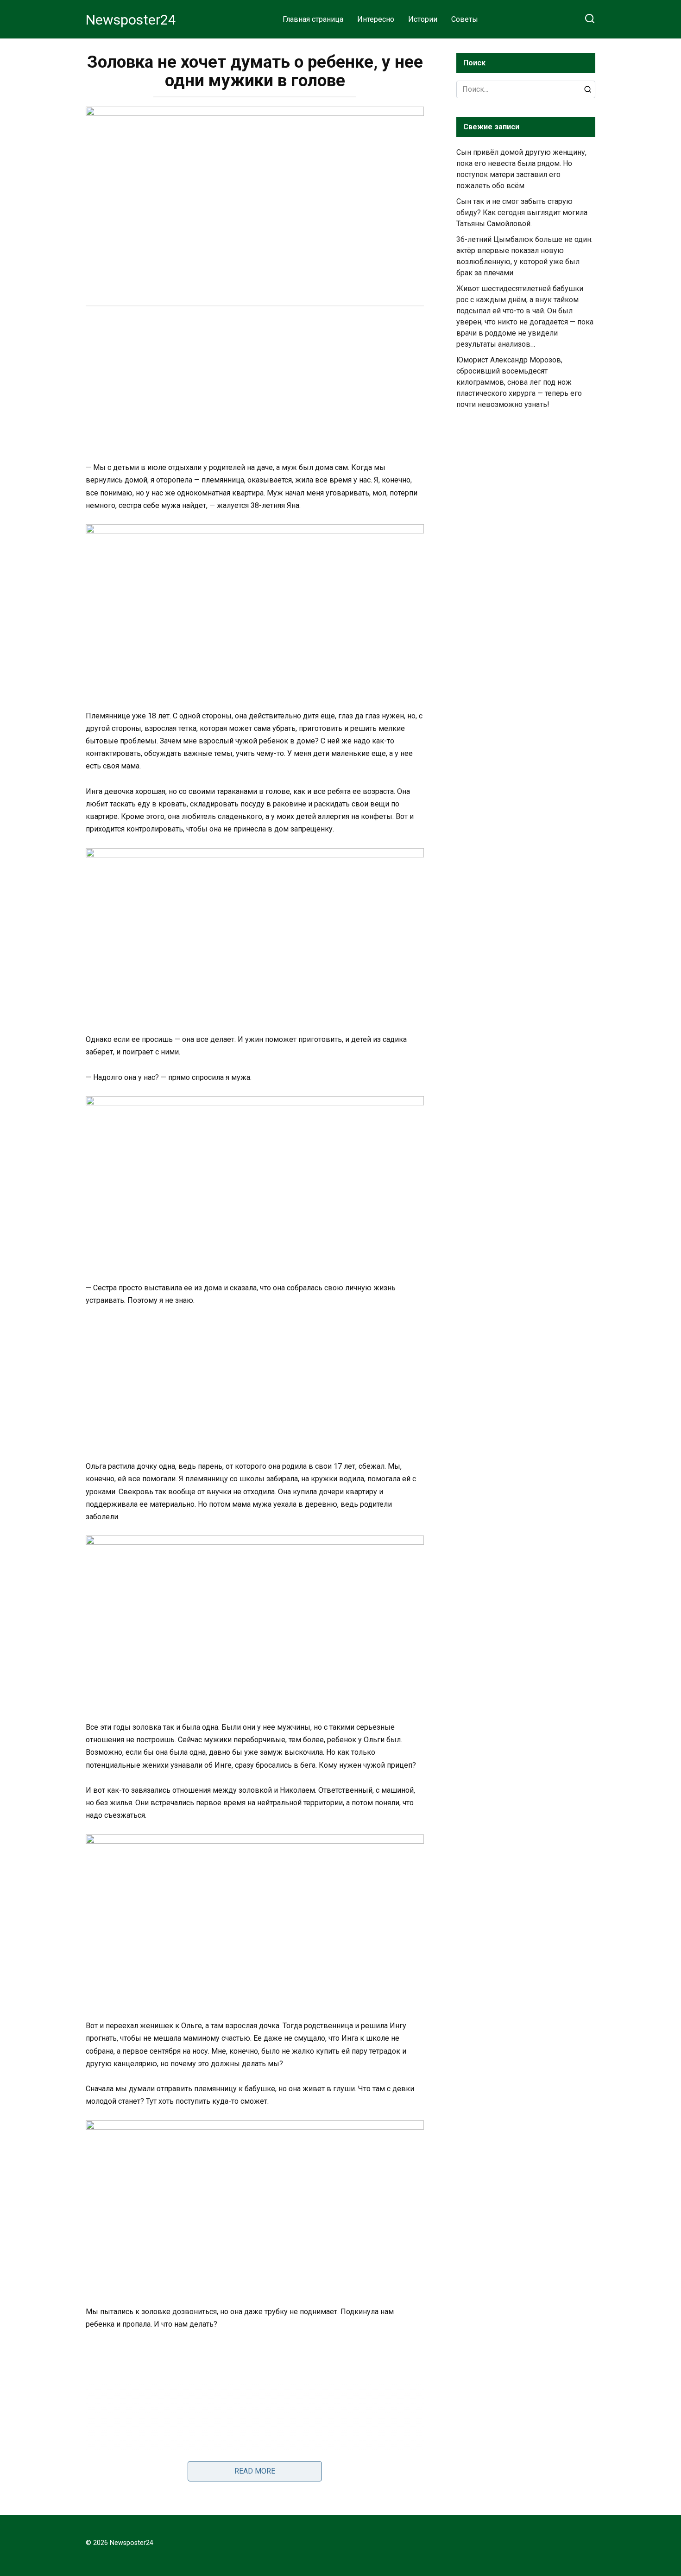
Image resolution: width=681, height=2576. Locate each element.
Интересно (376, 19)
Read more (255, 2471)
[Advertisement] (255, 385)
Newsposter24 (131, 20)
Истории (423, 19)
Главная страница (313, 19)
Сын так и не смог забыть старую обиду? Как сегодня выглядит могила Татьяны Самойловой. (522, 213)
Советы (465, 19)
